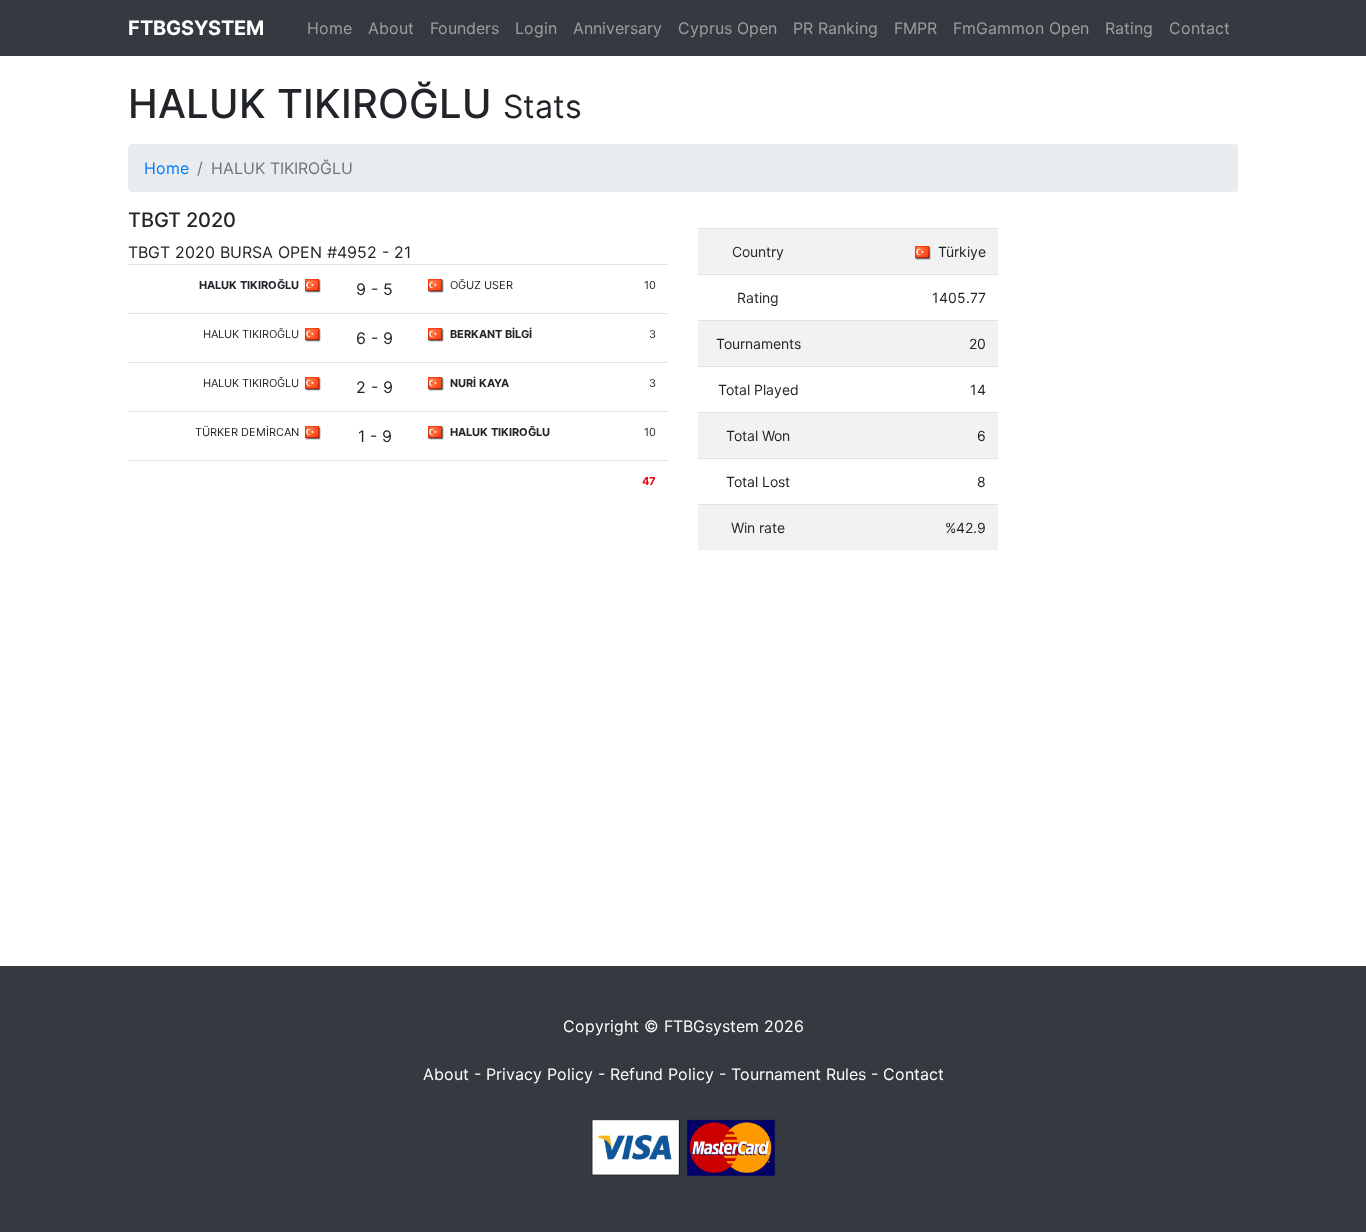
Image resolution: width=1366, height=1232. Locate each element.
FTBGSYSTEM (196, 28)
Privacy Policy (539, 1074)
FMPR (915, 28)
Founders (464, 28)
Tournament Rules (798, 1074)
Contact (1199, 28)
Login (536, 28)
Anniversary (617, 28)
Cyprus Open (727, 28)
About (391, 28)
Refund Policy (662, 1074)
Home (329, 28)
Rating (1129, 28)
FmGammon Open (1021, 28)
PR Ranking (835, 28)
